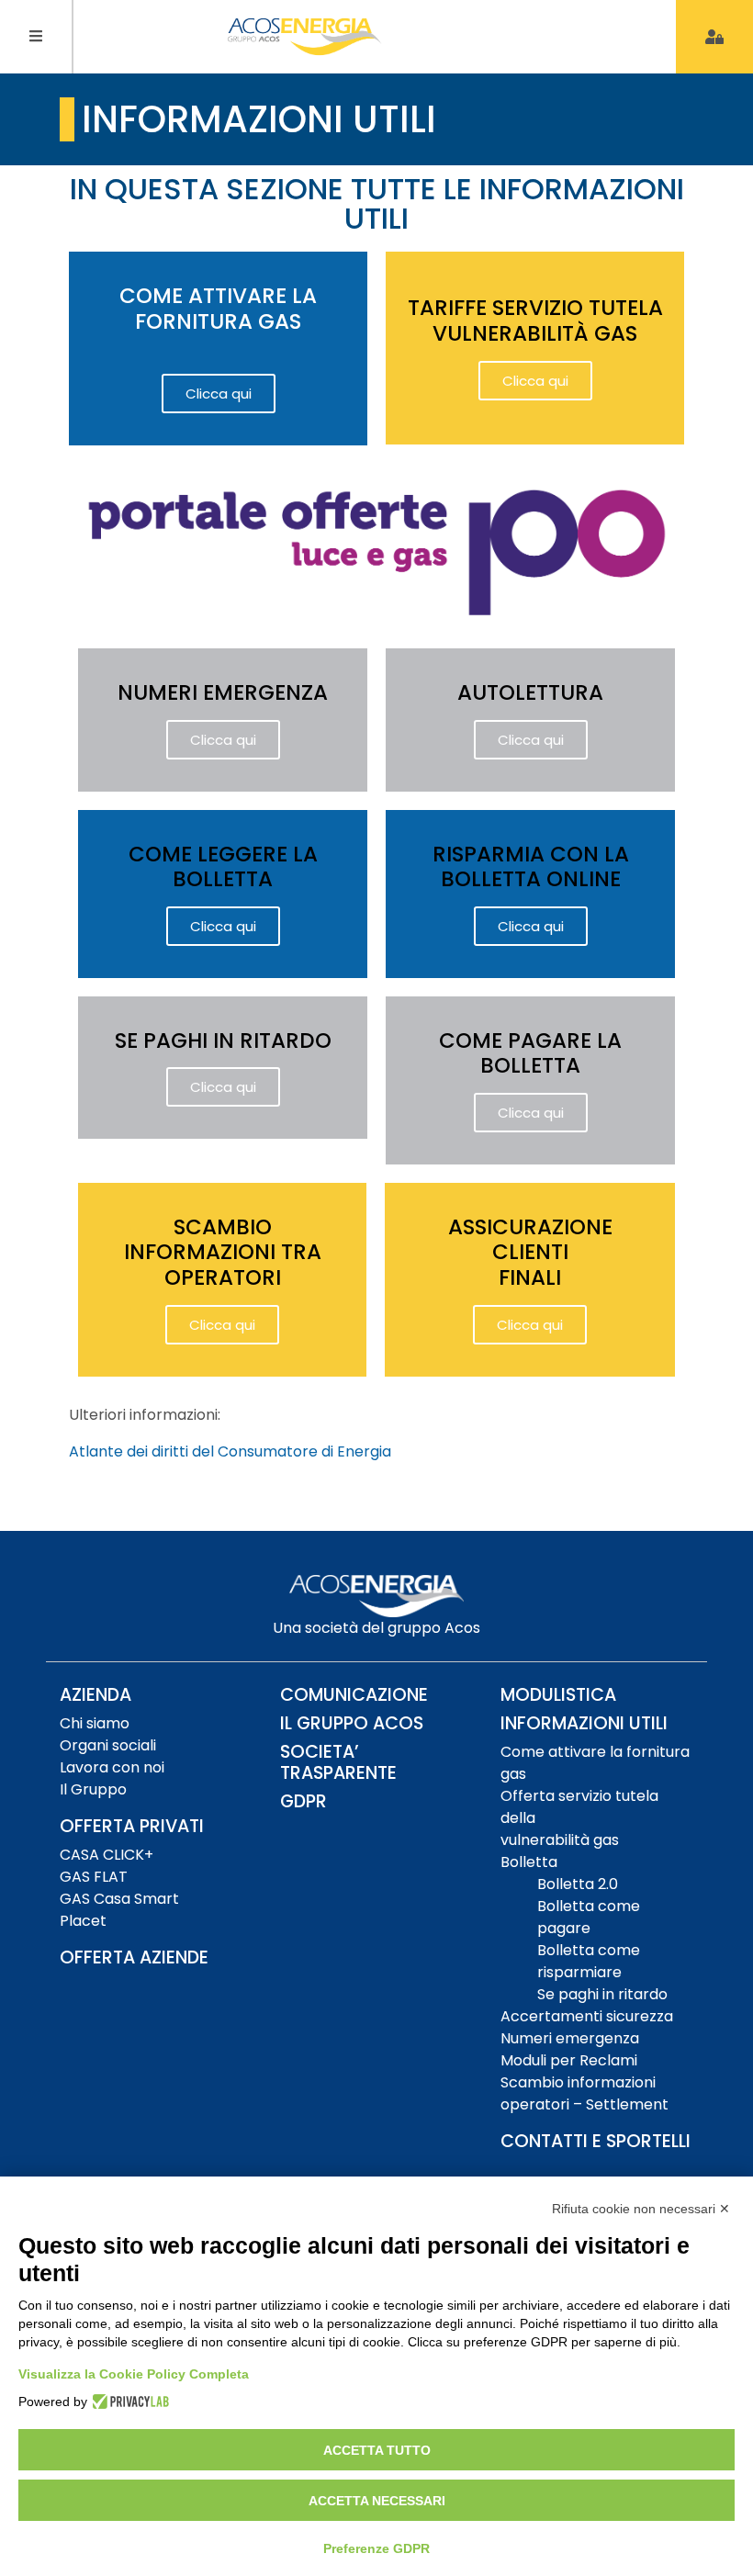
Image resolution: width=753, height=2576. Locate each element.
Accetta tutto (377, 2450)
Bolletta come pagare (589, 1917)
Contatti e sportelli (596, 2141)
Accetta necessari (377, 2501)
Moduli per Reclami (569, 2060)
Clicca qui (219, 394)
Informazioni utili (584, 1723)
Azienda (96, 1695)
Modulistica (558, 1695)
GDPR (303, 1801)
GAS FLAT (94, 1877)
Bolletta (529, 1862)
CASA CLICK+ (107, 1855)
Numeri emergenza (570, 2038)
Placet (83, 1921)
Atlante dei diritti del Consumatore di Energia (230, 1451)
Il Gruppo (93, 1789)
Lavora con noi (112, 1767)
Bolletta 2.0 (578, 1884)
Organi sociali (108, 1745)
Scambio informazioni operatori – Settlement (584, 2093)
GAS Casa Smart (119, 1899)
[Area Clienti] (714, 37)
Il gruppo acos (352, 1723)
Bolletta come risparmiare (589, 1961)
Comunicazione (354, 1695)
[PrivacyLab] (128, 2402)
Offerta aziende (134, 1957)
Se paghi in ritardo (602, 1994)
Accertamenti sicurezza (587, 2016)
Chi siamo (95, 1723)
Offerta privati (132, 1826)
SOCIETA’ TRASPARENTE (338, 1762)
